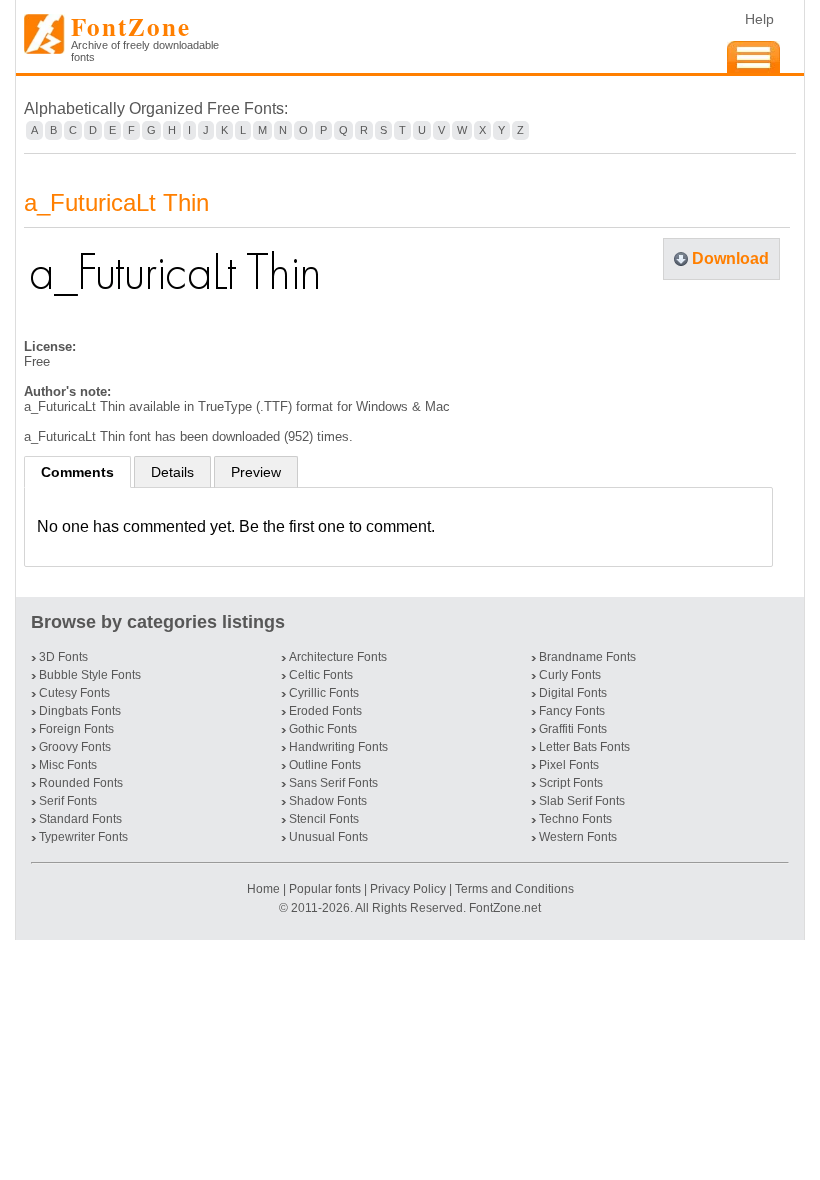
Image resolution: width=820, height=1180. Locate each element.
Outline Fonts (325, 765)
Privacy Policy (408, 889)
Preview (256, 472)
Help (759, 19)
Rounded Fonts (81, 783)
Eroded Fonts (325, 711)
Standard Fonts (80, 819)
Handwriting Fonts (338, 747)
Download (730, 258)
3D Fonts (63, 657)
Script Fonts (571, 783)
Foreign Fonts (76, 729)
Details (172, 472)
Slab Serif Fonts (582, 801)
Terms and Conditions (514, 889)
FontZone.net (505, 908)
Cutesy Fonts (74, 693)
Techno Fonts (575, 819)
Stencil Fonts (324, 819)
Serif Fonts (68, 801)
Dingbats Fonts (80, 711)
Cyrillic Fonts (324, 693)
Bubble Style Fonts (90, 675)
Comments (77, 472)
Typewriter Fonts (83, 837)
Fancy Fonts (572, 711)
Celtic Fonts (321, 675)
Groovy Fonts (75, 747)
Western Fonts (578, 837)
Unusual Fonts (328, 837)
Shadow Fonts (328, 801)
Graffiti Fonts (573, 729)
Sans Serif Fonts (333, 783)
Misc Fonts (68, 765)
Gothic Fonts (323, 729)
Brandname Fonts (587, 657)
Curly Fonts (570, 675)
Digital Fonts (573, 693)
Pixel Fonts (569, 765)
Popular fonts (325, 889)
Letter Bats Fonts (584, 747)
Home (265, 889)
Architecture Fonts (338, 657)
